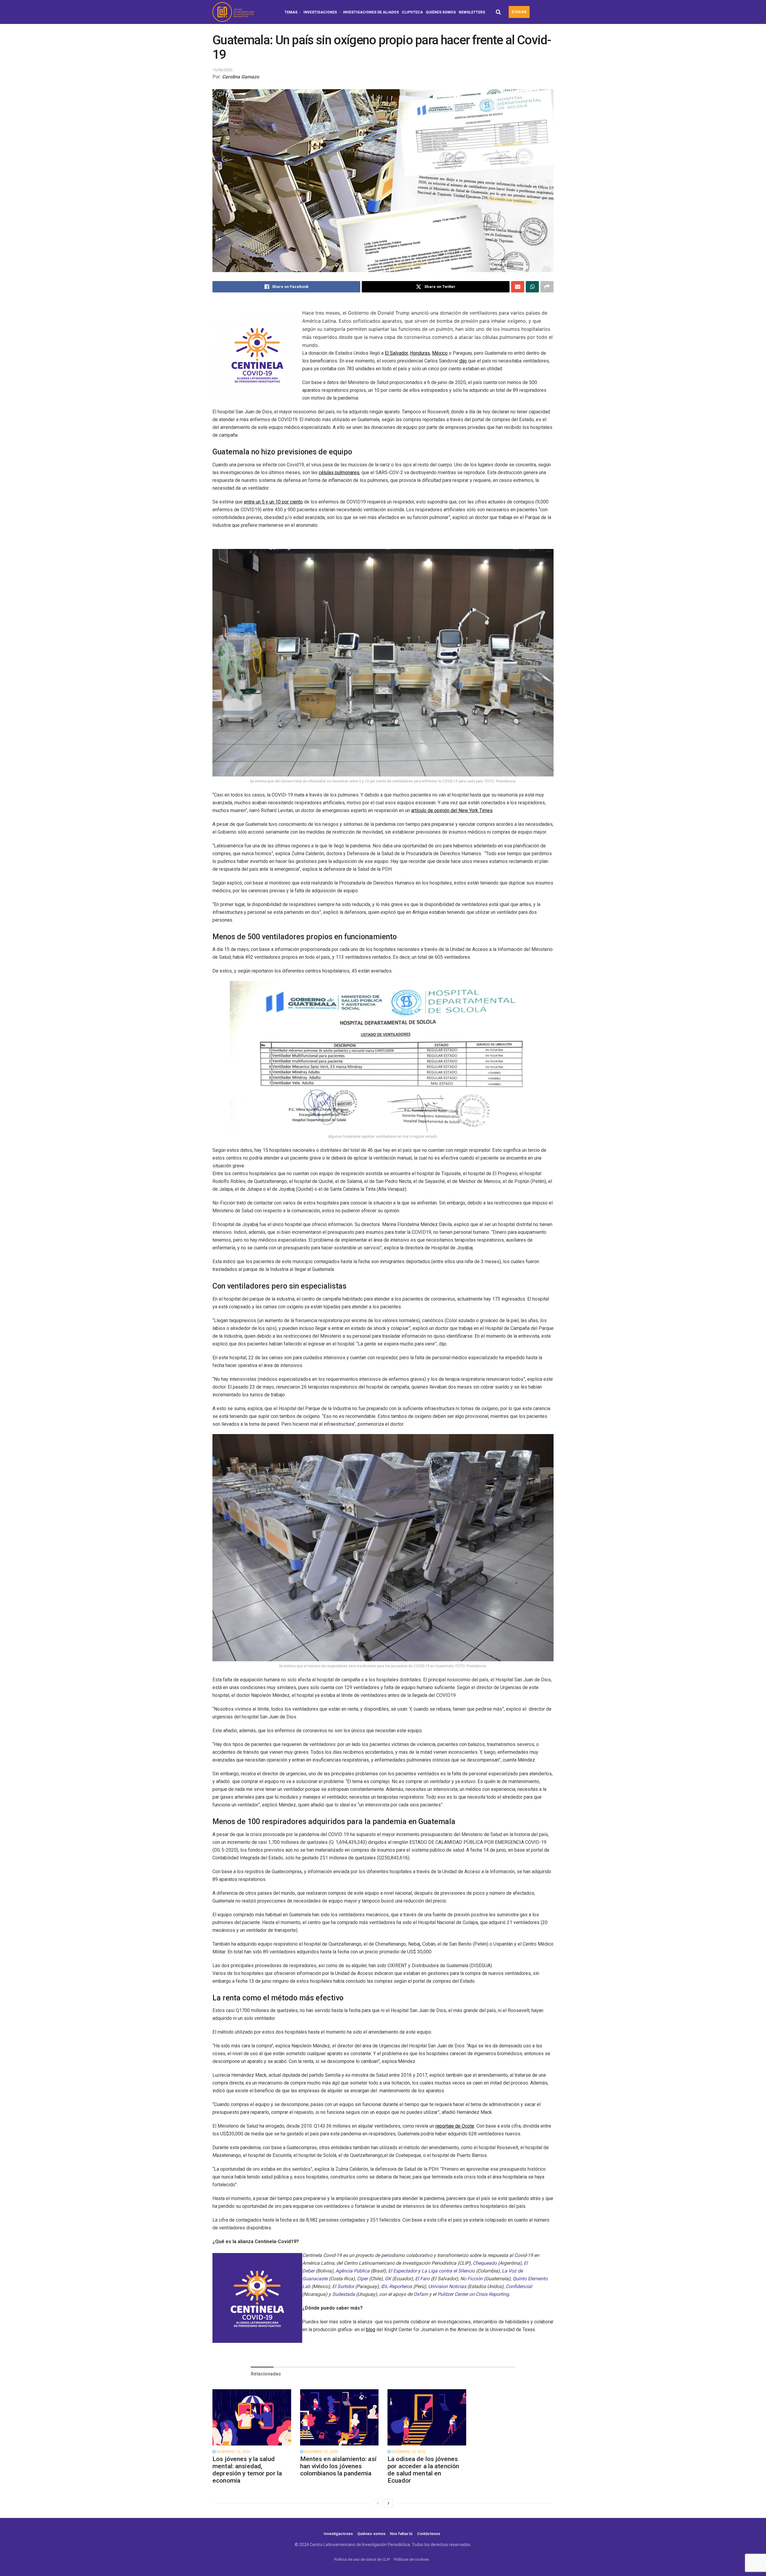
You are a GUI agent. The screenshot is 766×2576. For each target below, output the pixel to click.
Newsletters (472, 12)
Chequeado (485, 2263)
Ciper (362, 2279)
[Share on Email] (518, 287)
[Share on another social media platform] (547, 287)
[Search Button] (498, 12)
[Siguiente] (388, 2503)
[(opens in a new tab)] (252, 2417)
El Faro (422, 2279)
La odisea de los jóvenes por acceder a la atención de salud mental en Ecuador (423, 2470)
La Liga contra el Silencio (448, 2271)
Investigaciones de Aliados (371, 12)
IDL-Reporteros (396, 2286)
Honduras (420, 353)
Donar (519, 12)
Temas (291, 12)
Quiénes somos (441, 12)
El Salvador (396, 353)
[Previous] (378, 2503)
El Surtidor (343, 2286)
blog (371, 2330)
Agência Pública (352, 2271)
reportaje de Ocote (455, 2126)
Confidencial (519, 2286)
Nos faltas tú (401, 2534)
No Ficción (471, 2279)
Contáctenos (429, 2534)
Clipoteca (412, 12)
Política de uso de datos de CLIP (362, 2559)
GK (388, 2279)
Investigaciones (320, 12)
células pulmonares (339, 472)
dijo (463, 361)
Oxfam (421, 2294)
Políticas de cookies (411, 2559)
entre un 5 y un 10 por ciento (273, 502)
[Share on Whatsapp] (532, 287)
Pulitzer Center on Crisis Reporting (473, 2294)
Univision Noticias (447, 2286)
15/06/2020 (222, 70)
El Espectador (402, 2271)
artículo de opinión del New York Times (452, 810)
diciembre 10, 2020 (233, 2452)
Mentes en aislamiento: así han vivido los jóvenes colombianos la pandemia (338, 2466)
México (440, 353)
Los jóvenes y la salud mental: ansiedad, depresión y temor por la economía (247, 2470)
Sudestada (344, 2294)
